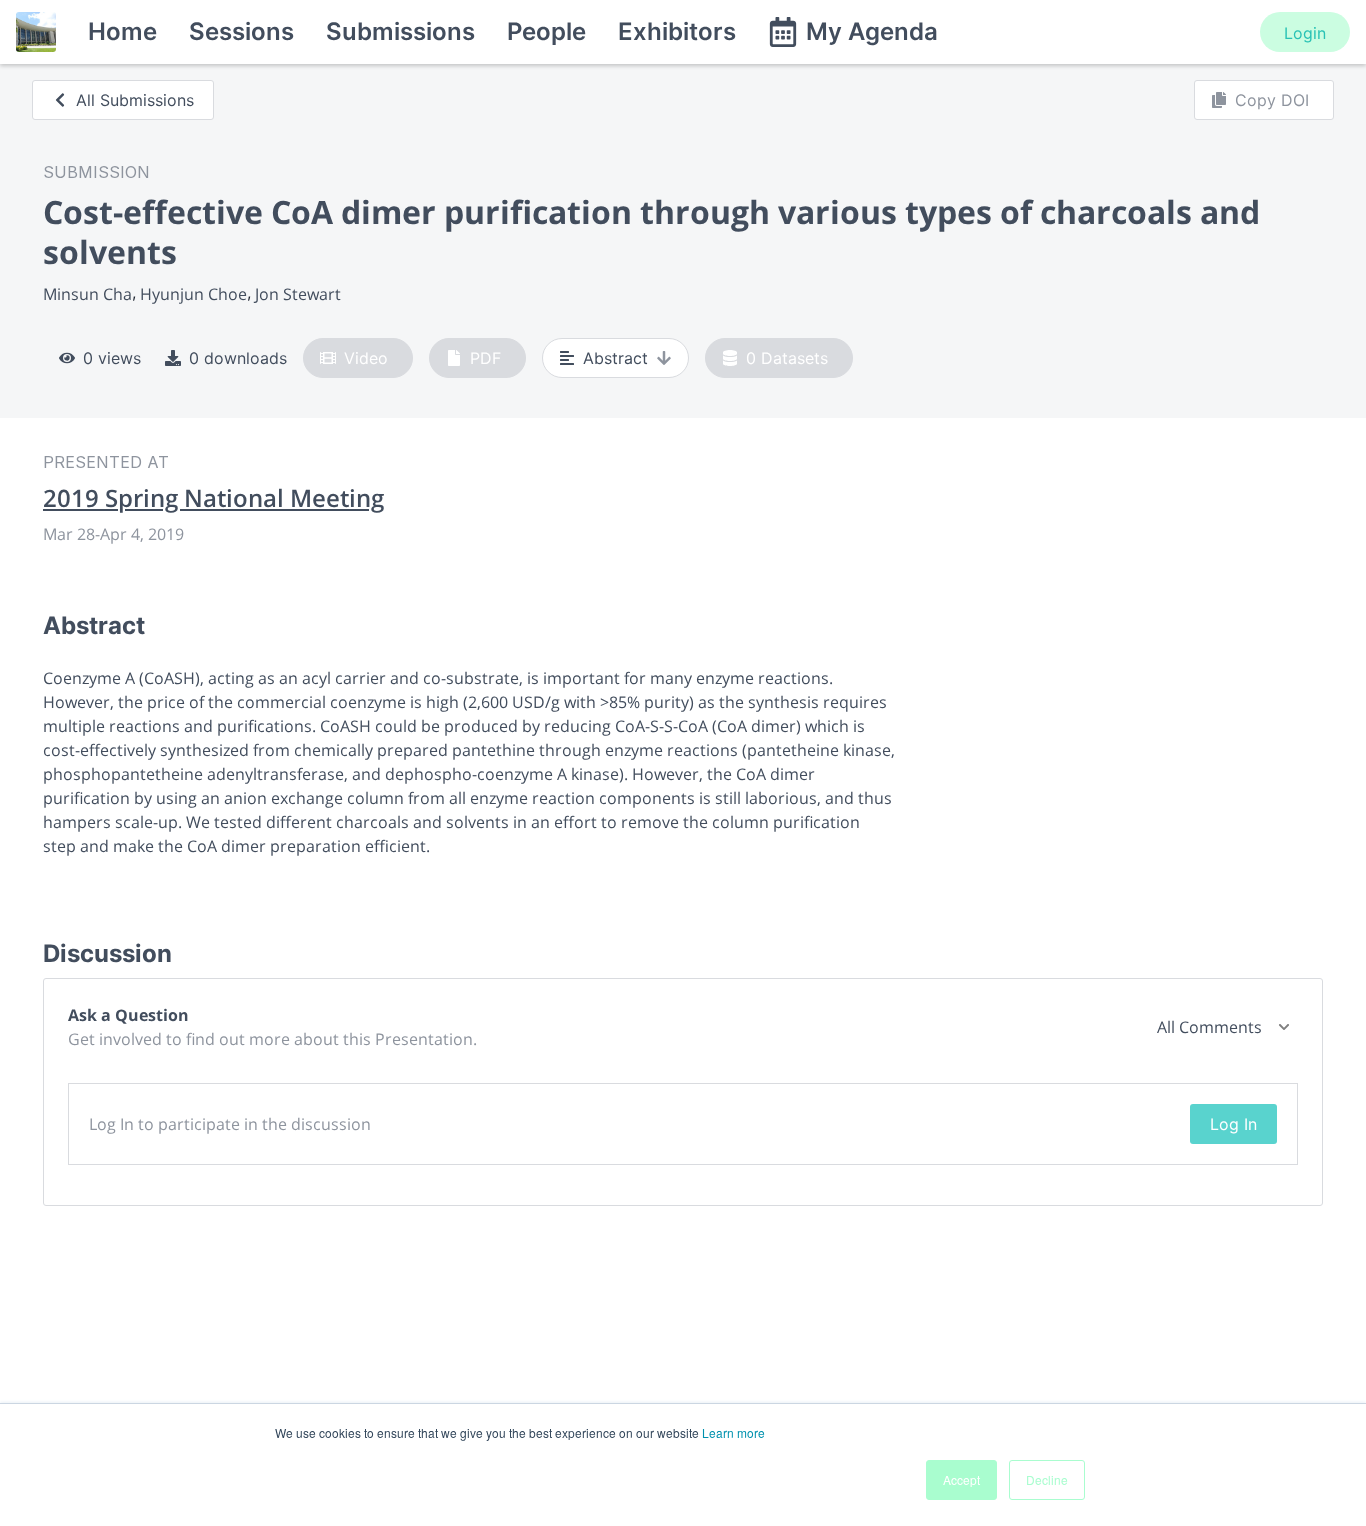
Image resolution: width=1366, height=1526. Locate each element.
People (546, 31)
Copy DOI (1272, 100)
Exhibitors (677, 31)
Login (1305, 33)
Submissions (400, 31)
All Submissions (135, 100)
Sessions (241, 31)
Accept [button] (961, 1479)
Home (122, 31)
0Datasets (787, 358)
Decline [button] (1047, 1479)
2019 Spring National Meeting (213, 498)
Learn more (733, 1432)
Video (366, 358)
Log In (1233, 1124)
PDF (485, 358)
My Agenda (872, 31)
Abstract (615, 358)
